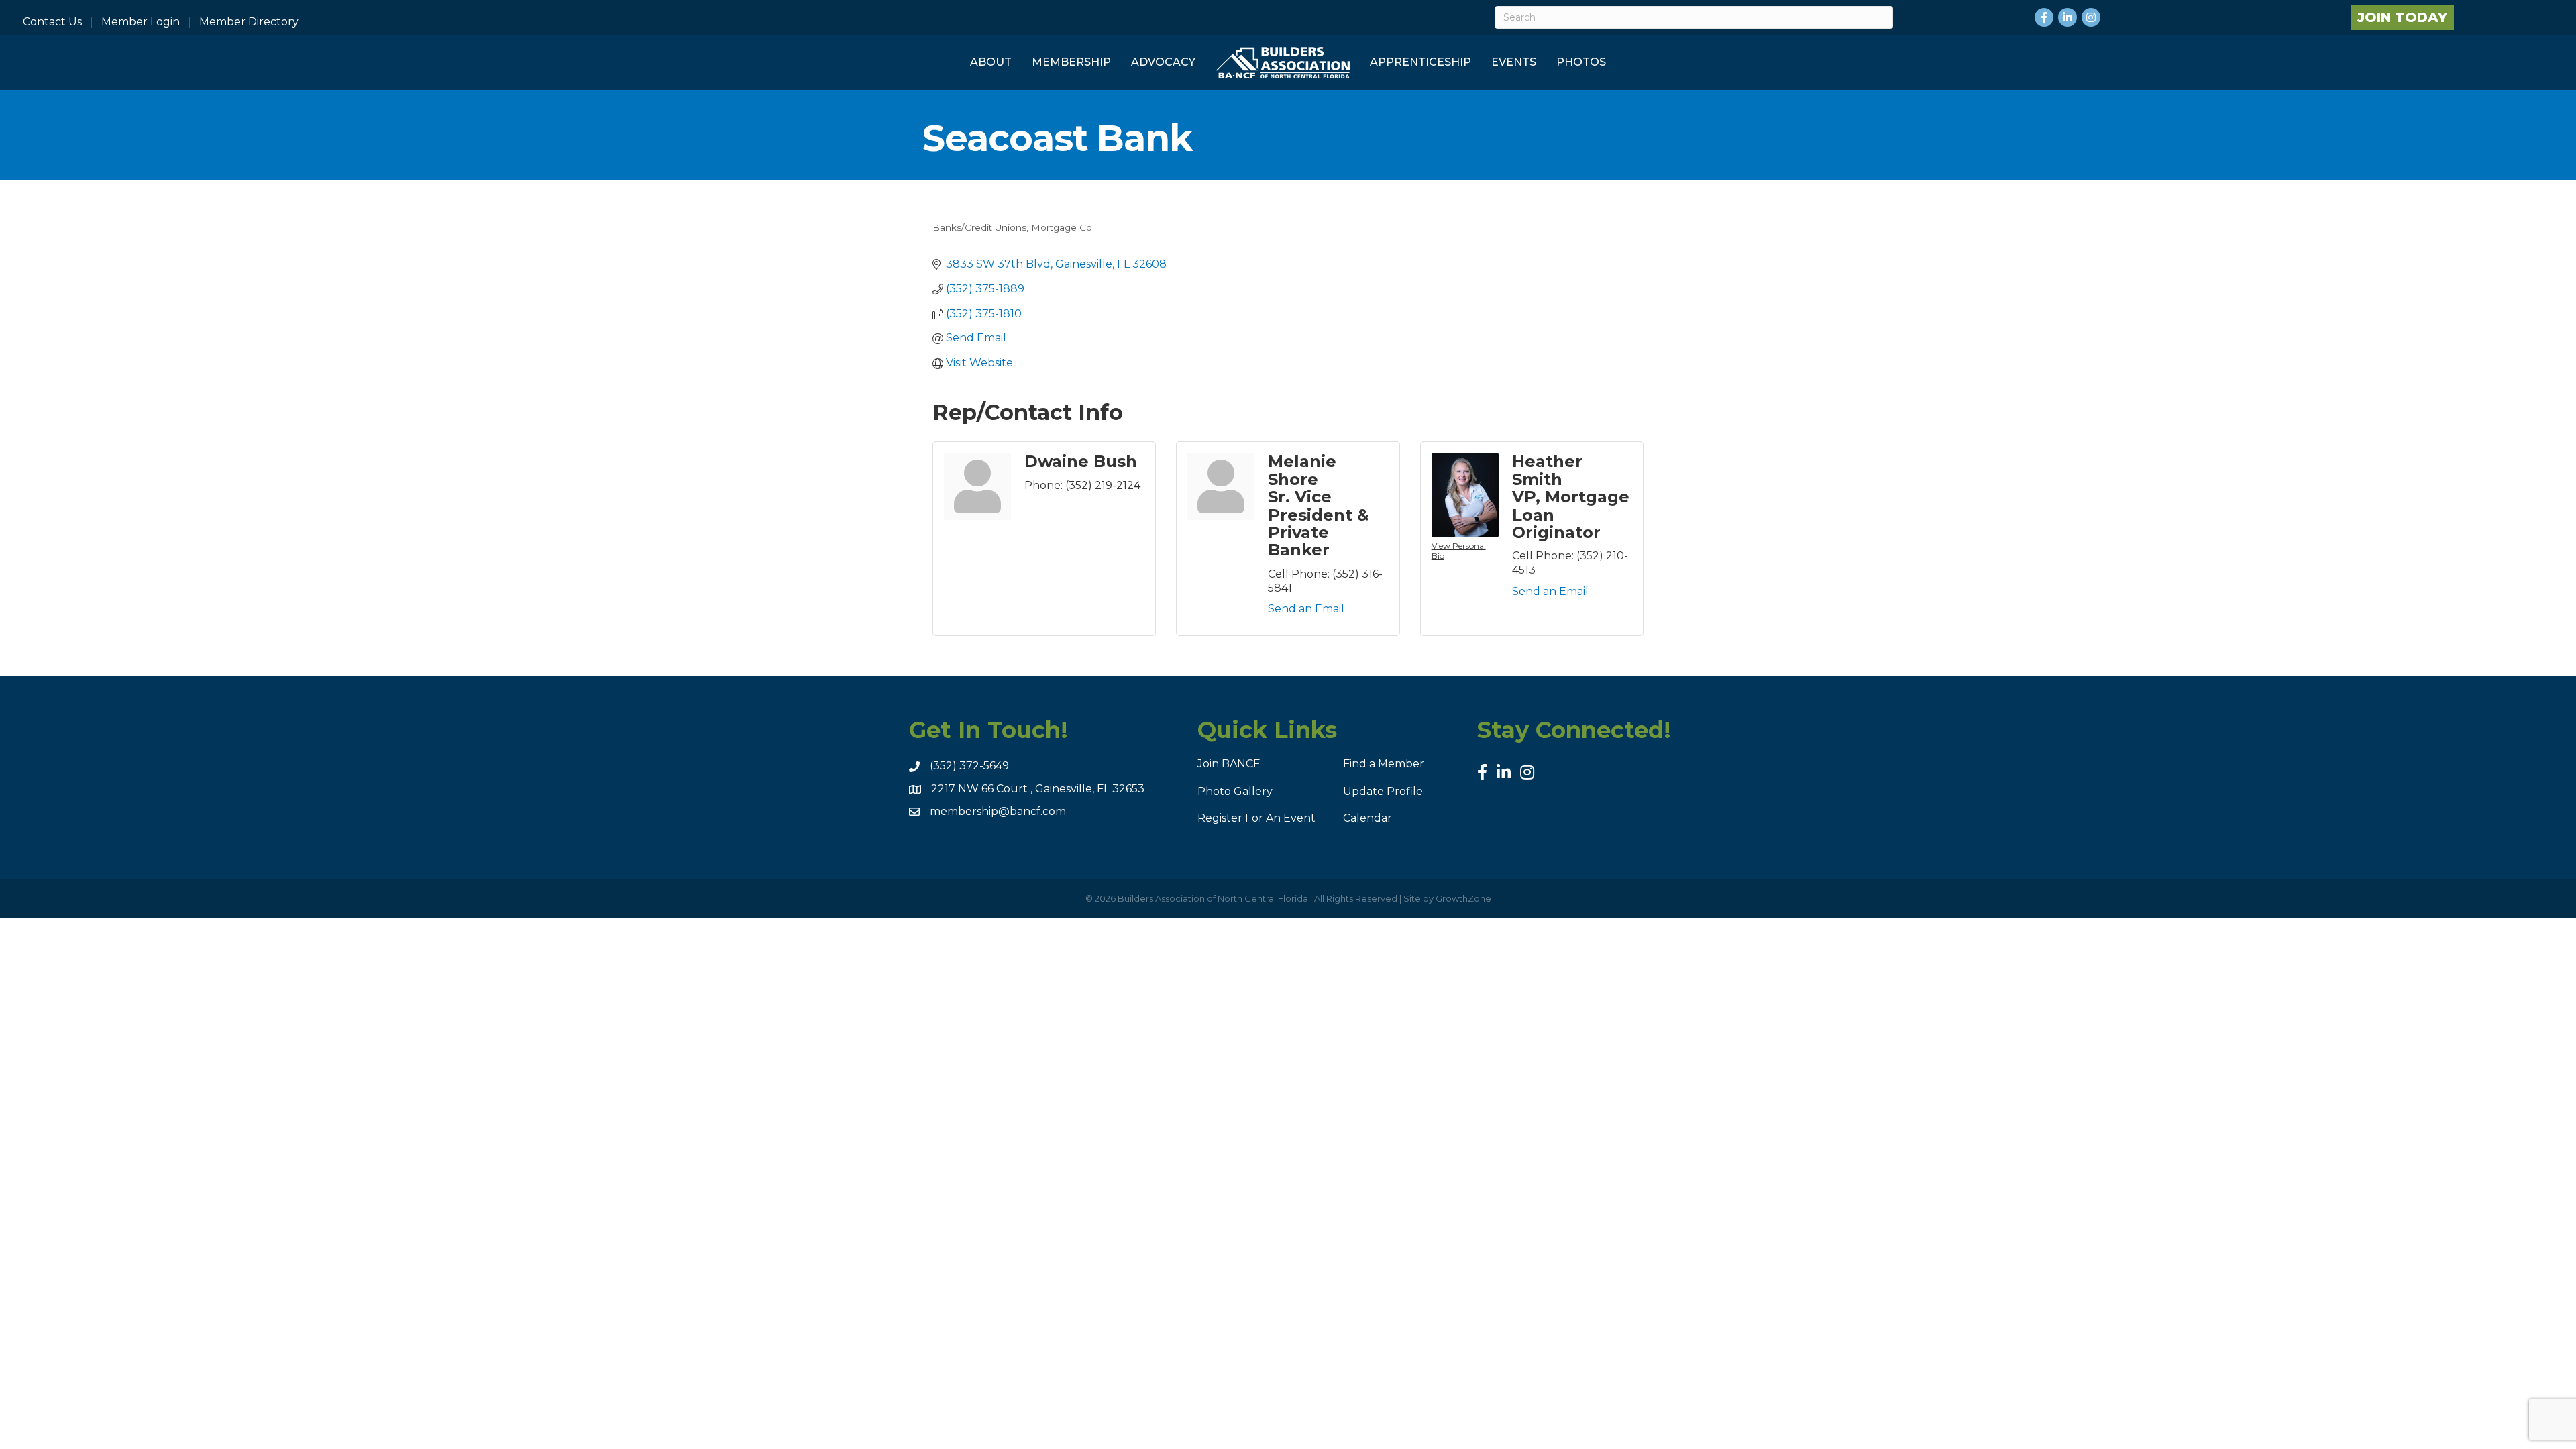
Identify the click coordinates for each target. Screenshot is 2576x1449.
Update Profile (1383, 791)
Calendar (1367, 818)
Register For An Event (1256, 818)
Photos (1581, 62)
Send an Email (1306, 609)
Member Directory (249, 22)
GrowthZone (1463, 898)
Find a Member (1384, 764)
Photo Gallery (1235, 791)
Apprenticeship (1420, 62)
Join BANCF (1229, 764)
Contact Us (52, 22)
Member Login (141, 22)
